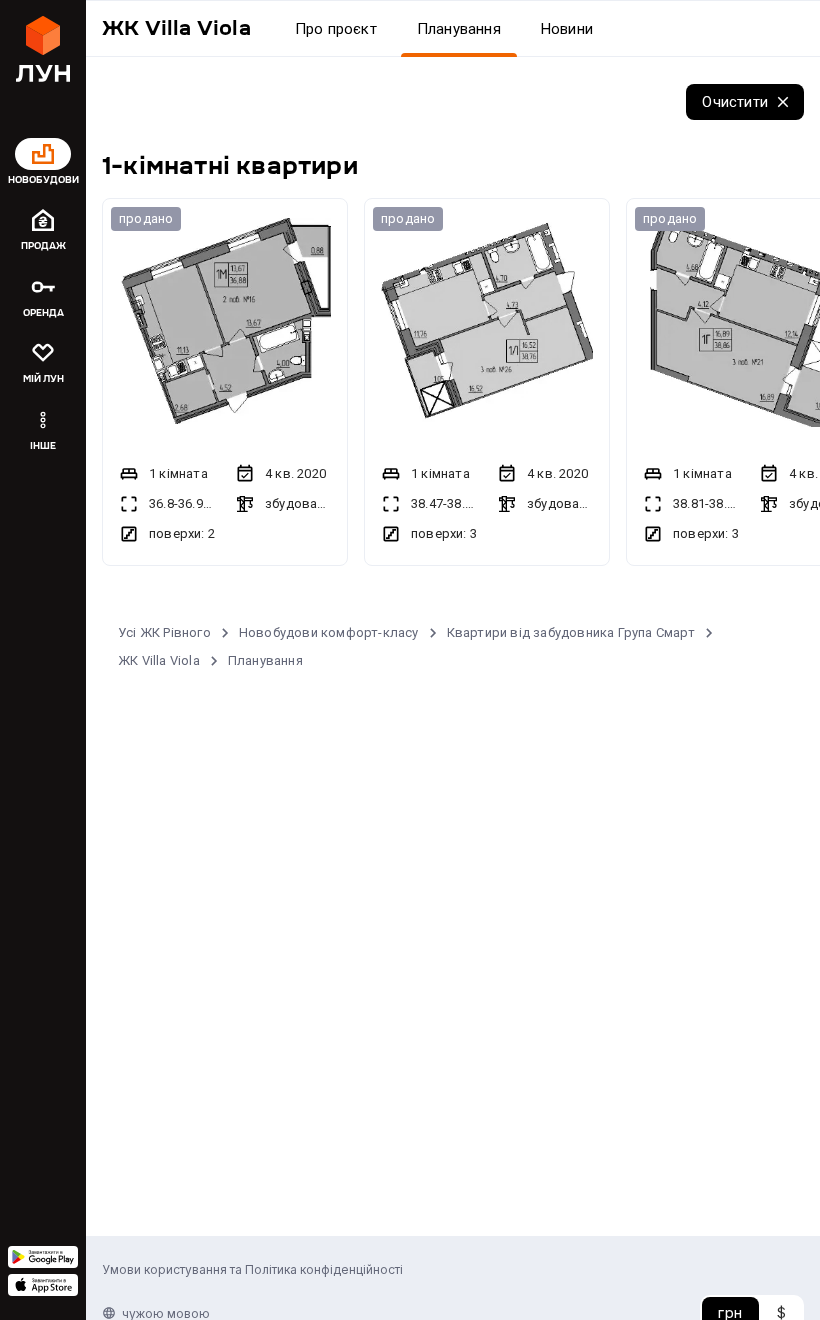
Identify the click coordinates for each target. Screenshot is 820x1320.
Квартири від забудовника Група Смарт (571, 632)
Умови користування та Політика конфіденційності (252, 1269)
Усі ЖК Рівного (164, 632)
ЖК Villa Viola (159, 660)
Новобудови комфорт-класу (329, 632)
